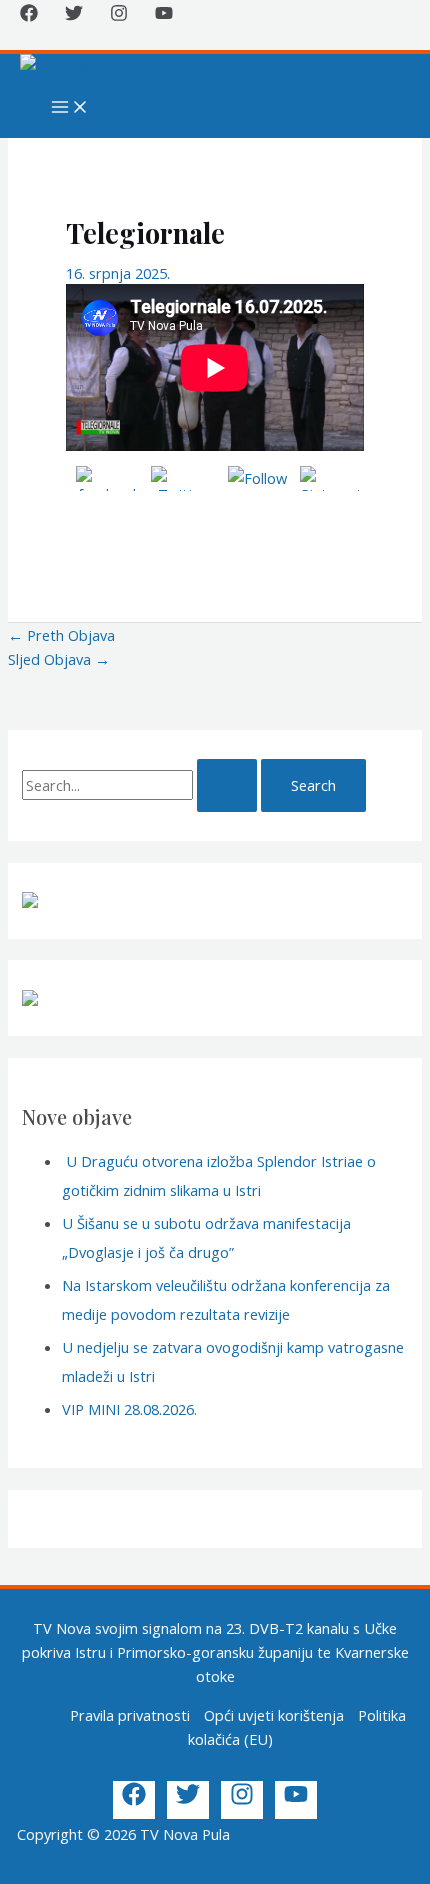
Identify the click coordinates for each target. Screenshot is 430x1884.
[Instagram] (119, 16)
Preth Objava (61, 635)
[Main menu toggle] (70, 108)
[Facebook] (29, 16)
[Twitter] (74, 16)
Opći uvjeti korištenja (274, 1715)
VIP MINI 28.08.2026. (129, 1409)
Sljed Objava (59, 659)
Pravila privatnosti (130, 1715)
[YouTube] (164, 16)
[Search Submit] (227, 785)
